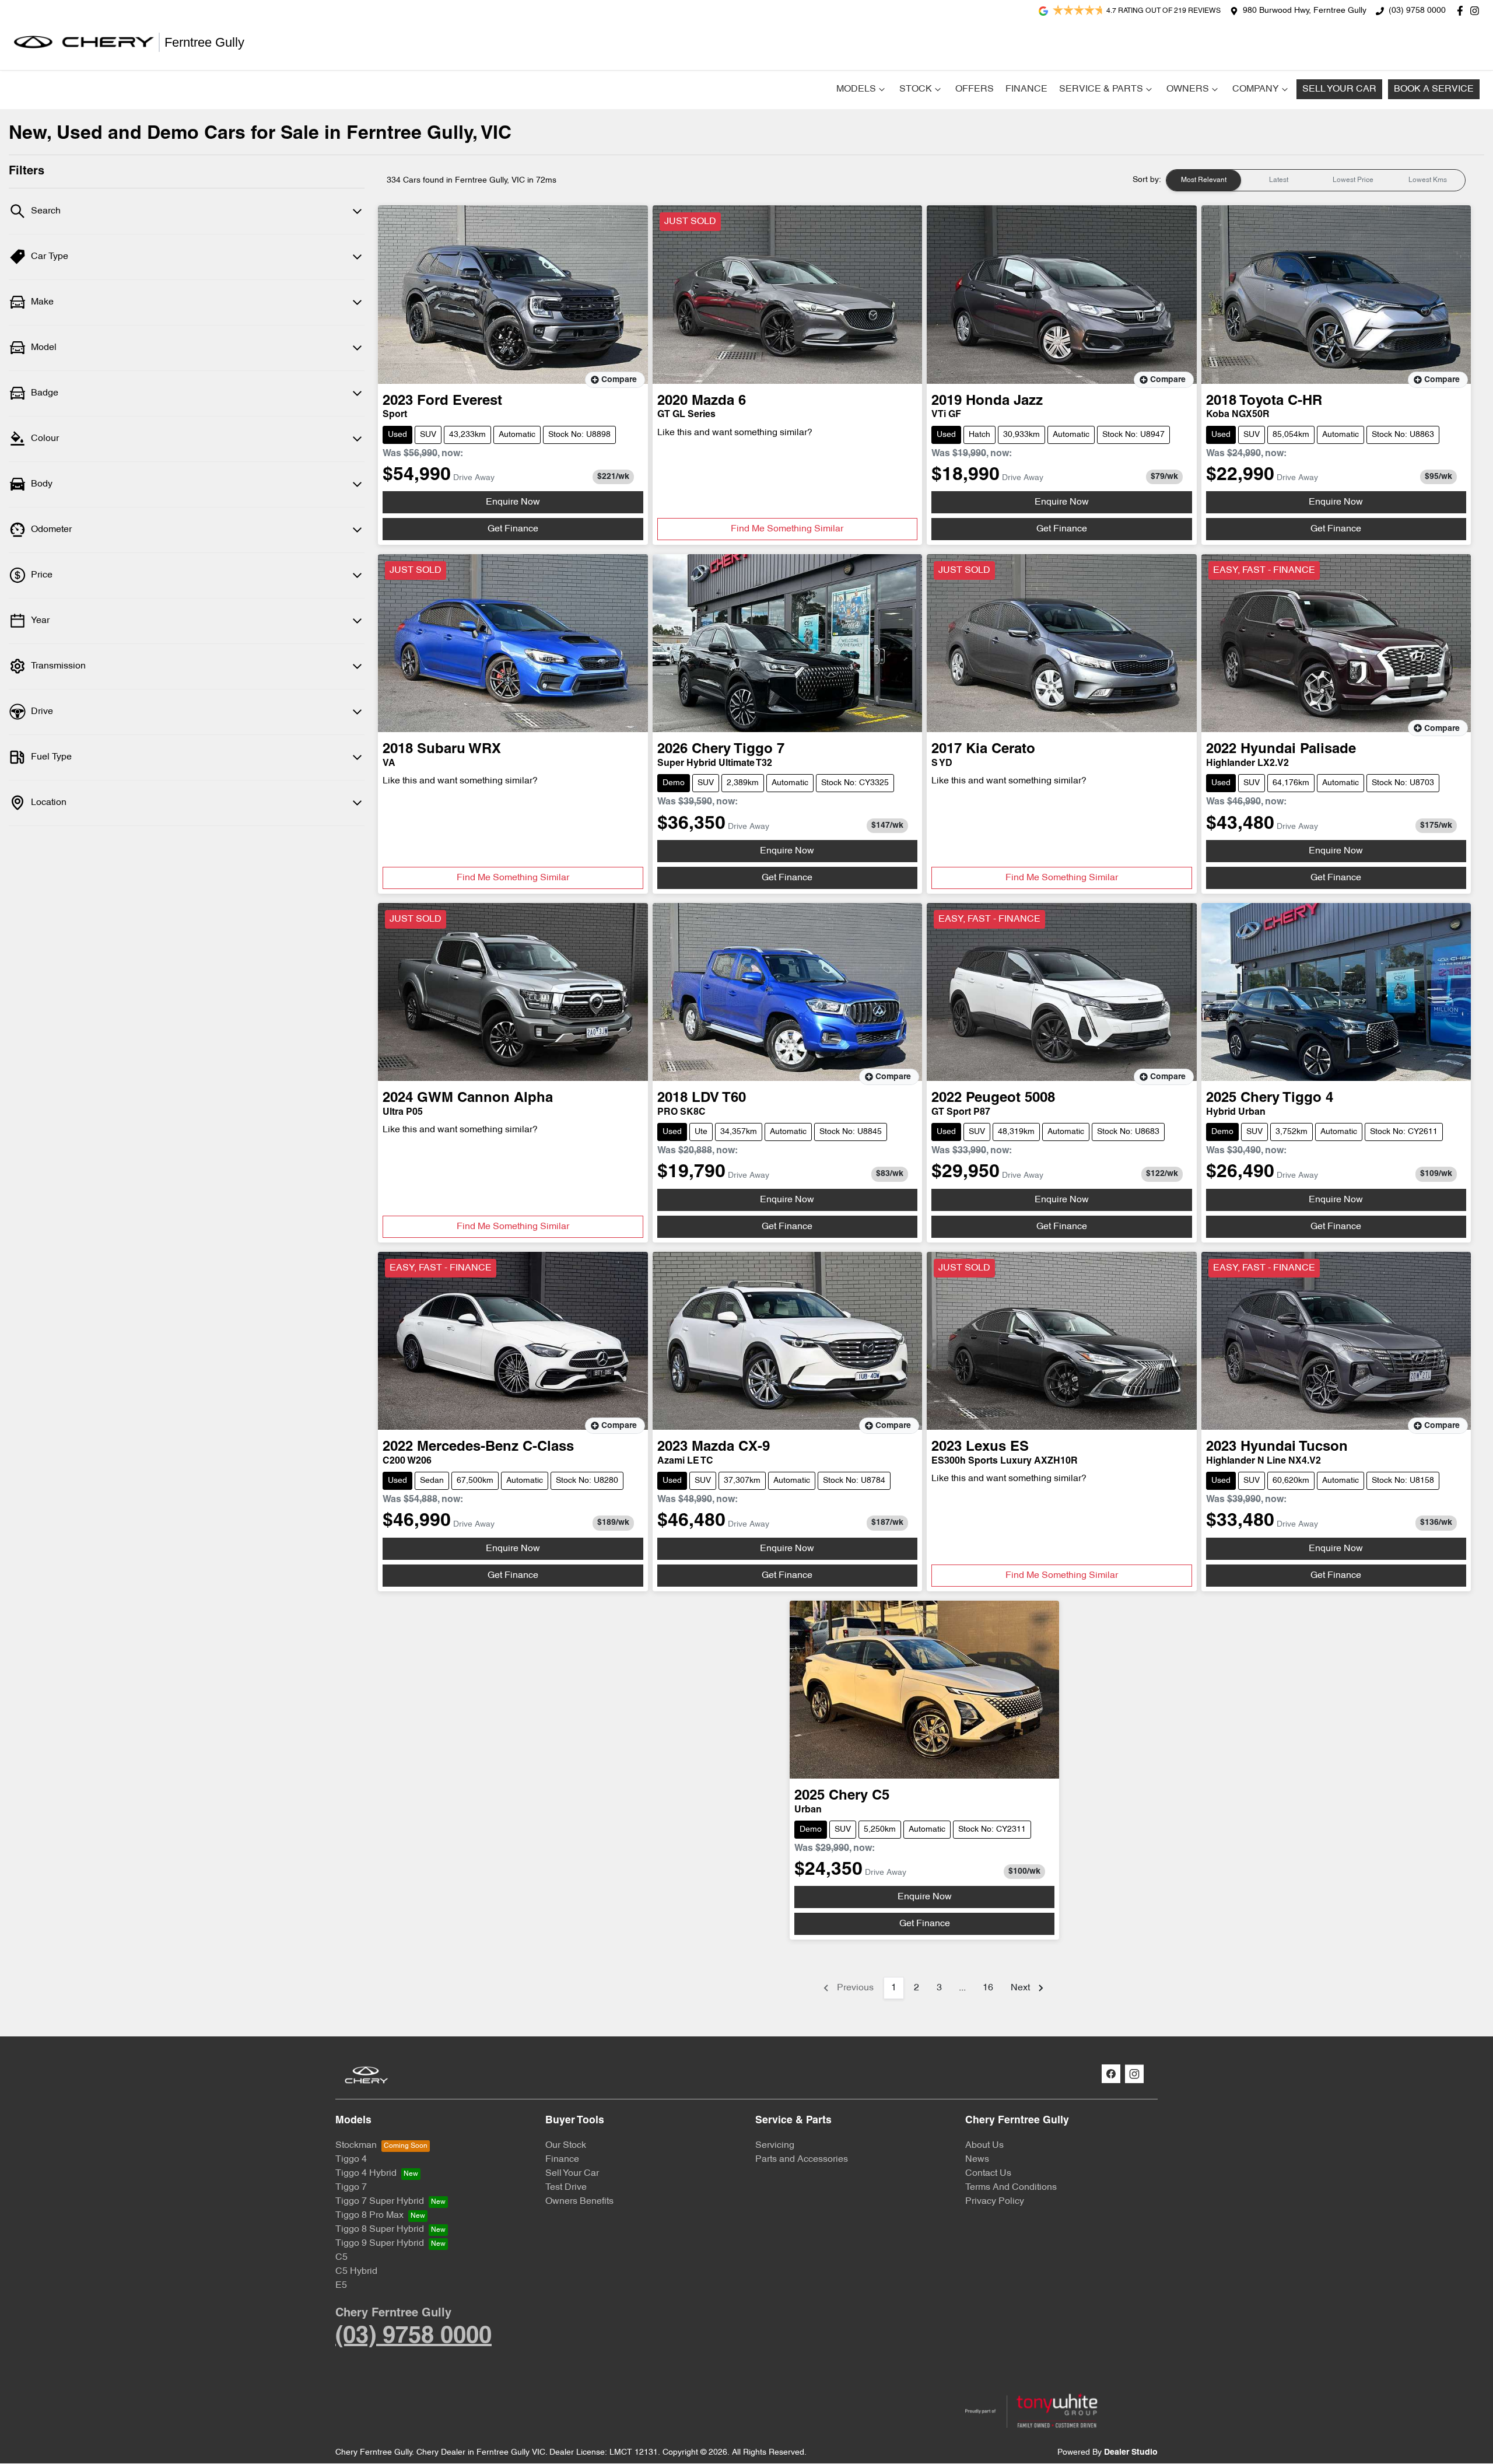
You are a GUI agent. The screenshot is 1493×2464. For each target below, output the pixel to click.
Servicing (775, 2145)
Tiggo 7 (351, 2187)
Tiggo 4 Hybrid (366, 2173)
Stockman (356, 2145)
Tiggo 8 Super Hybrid (380, 2229)
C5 (341, 2257)
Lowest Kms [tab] (1428, 180)
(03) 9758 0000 (1417, 11)
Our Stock (566, 2145)
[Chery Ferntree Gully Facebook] (1462, 11)
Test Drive (566, 2187)
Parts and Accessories (802, 2159)
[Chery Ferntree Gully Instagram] (1477, 11)
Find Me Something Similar (787, 529)
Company (1256, 89)
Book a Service (1434, 89)
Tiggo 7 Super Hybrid (380, 2201)
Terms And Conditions (1011, 2187)
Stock (916, 89)
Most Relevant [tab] (1204, 180)
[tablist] (1316, 180)
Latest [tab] (1279, 180)
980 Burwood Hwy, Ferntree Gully (1305, 11)
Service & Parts (1101, 89)
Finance (1026, 89)
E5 (341, 2285)
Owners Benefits (579, 2201)
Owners (1188, 89)
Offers (975, 89)
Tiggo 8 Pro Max (369, 2215)
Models (856, 89)
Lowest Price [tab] (1353, 180)
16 (988, 1988)
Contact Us (988, 2173)
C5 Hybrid (356, 2271)
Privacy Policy (995, 2201)
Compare (619, 380)
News (977, 2159)
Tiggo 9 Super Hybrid (380, 2243)
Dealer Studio (1131, 2453)
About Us (984, 2145)
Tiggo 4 (351, 2159)
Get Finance (513, 529)
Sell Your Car (1339, 89)
